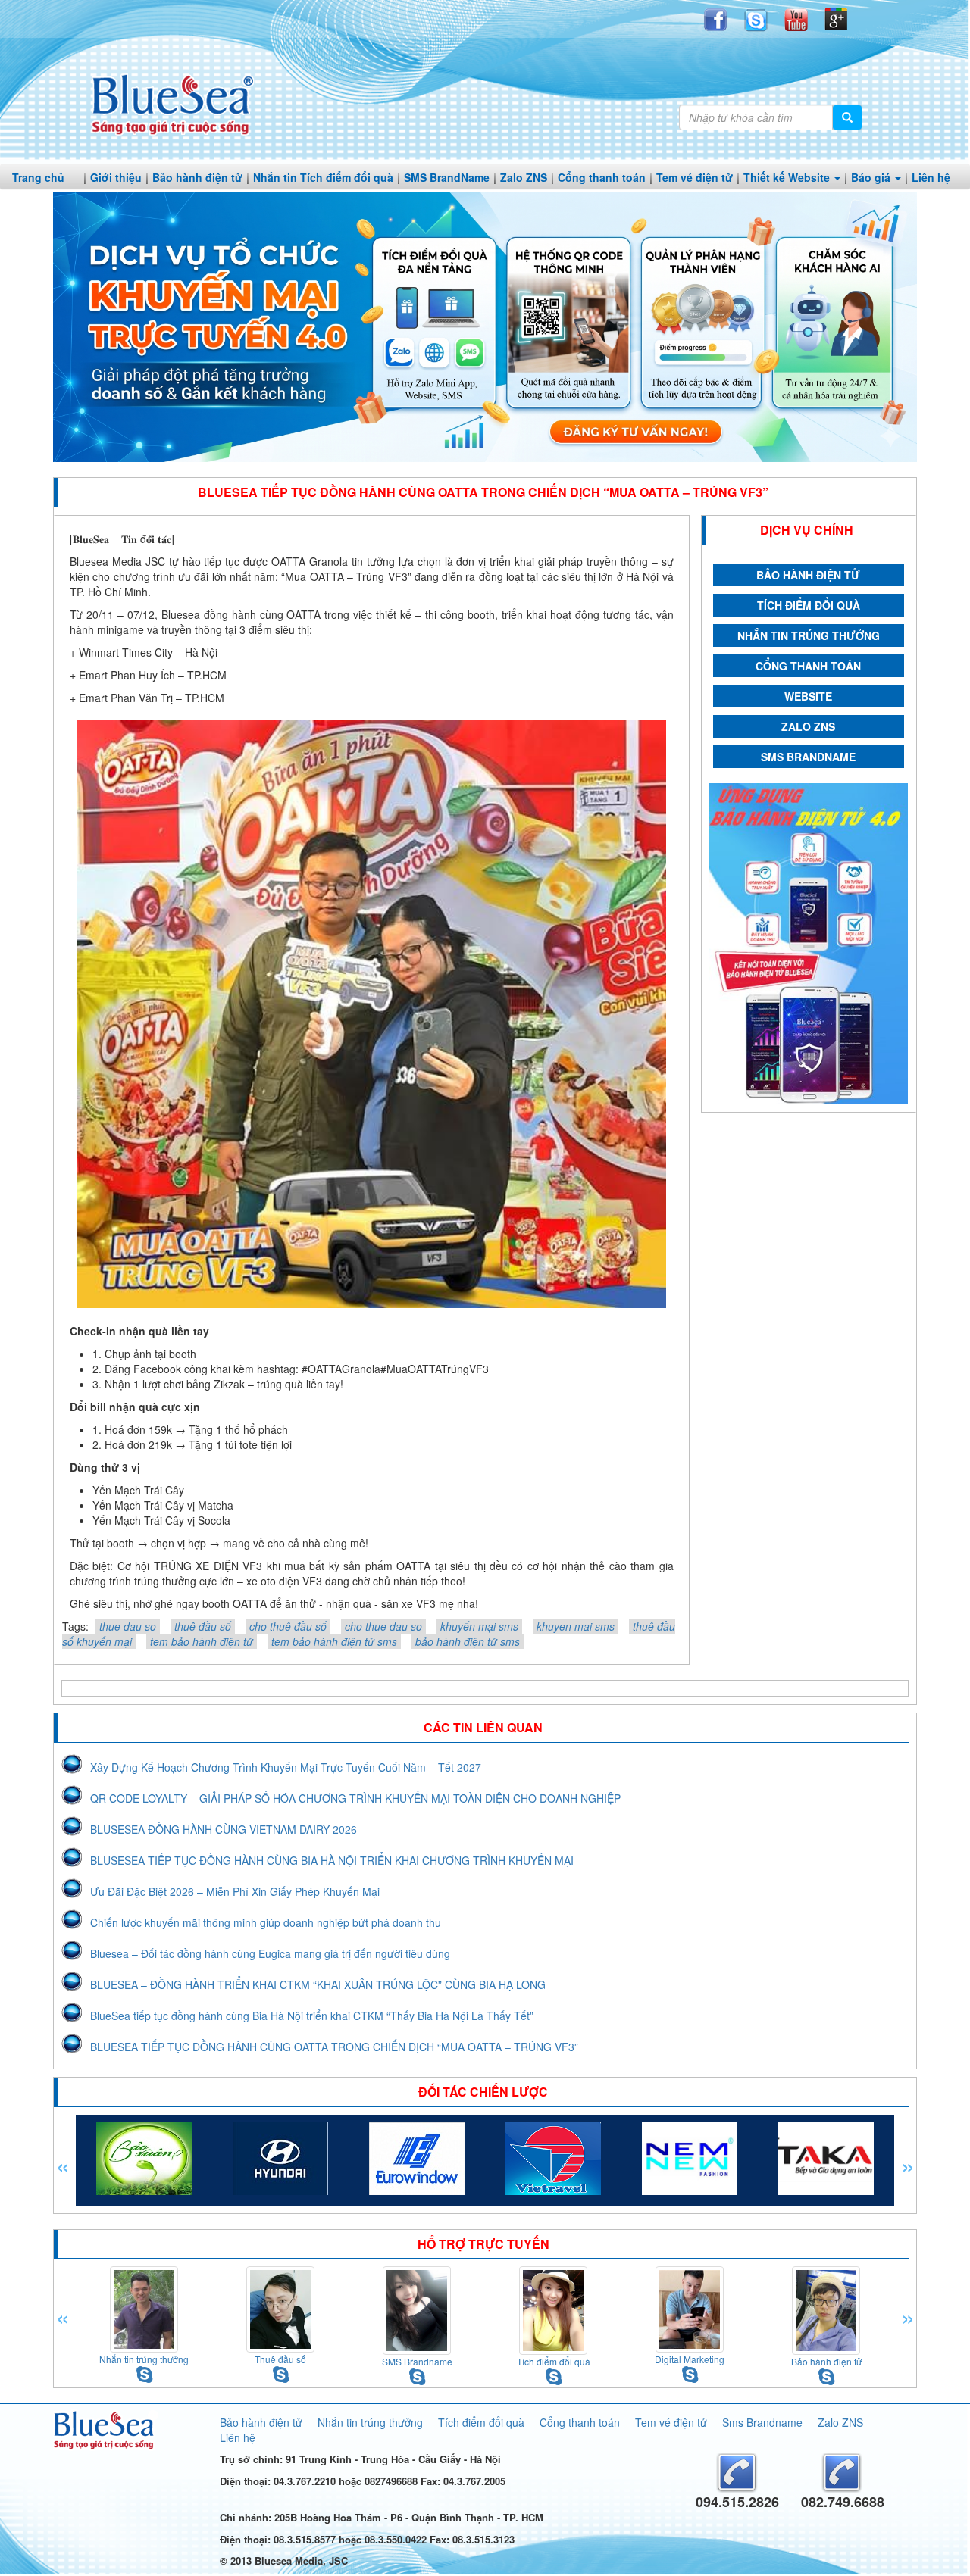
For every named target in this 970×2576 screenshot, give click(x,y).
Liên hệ (931, 177)
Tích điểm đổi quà (809, 605)
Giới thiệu (116, 177)
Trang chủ (38, 177)
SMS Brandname (808, 757)
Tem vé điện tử (695, 177)
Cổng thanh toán (602, 177)
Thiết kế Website (788, 177)
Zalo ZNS (524, 177)
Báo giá (872, 177)
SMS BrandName (447, 177)
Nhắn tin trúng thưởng (809, 635)
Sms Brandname (762, 2422)
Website (808, 696)
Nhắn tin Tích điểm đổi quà (323, 177)
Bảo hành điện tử (197, 177)
